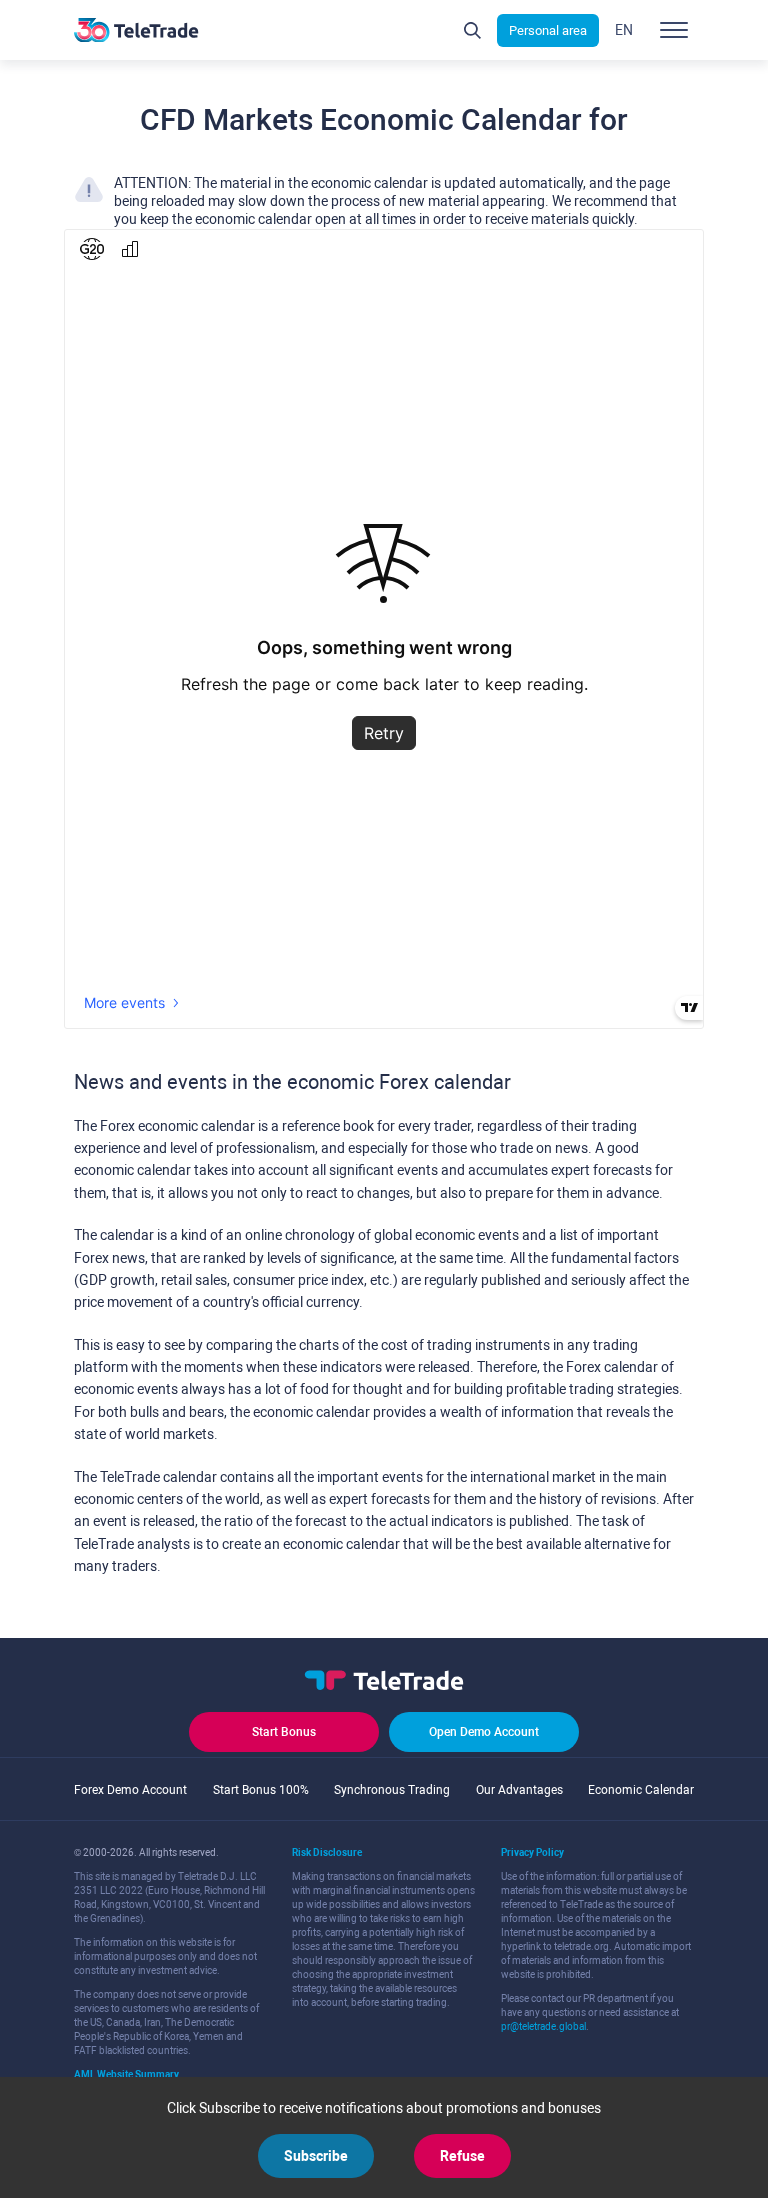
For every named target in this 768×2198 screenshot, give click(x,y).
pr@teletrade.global (543, 2026)
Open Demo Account (484, 1732)
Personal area (548, 30)
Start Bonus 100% (261, 1790)
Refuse (462, 2156)
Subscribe (316, 2156)
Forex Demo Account (130, 1790)
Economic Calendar (641, 1790)
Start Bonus (284, 1732)
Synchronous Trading (392, 1790)
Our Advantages (519, 1790)
